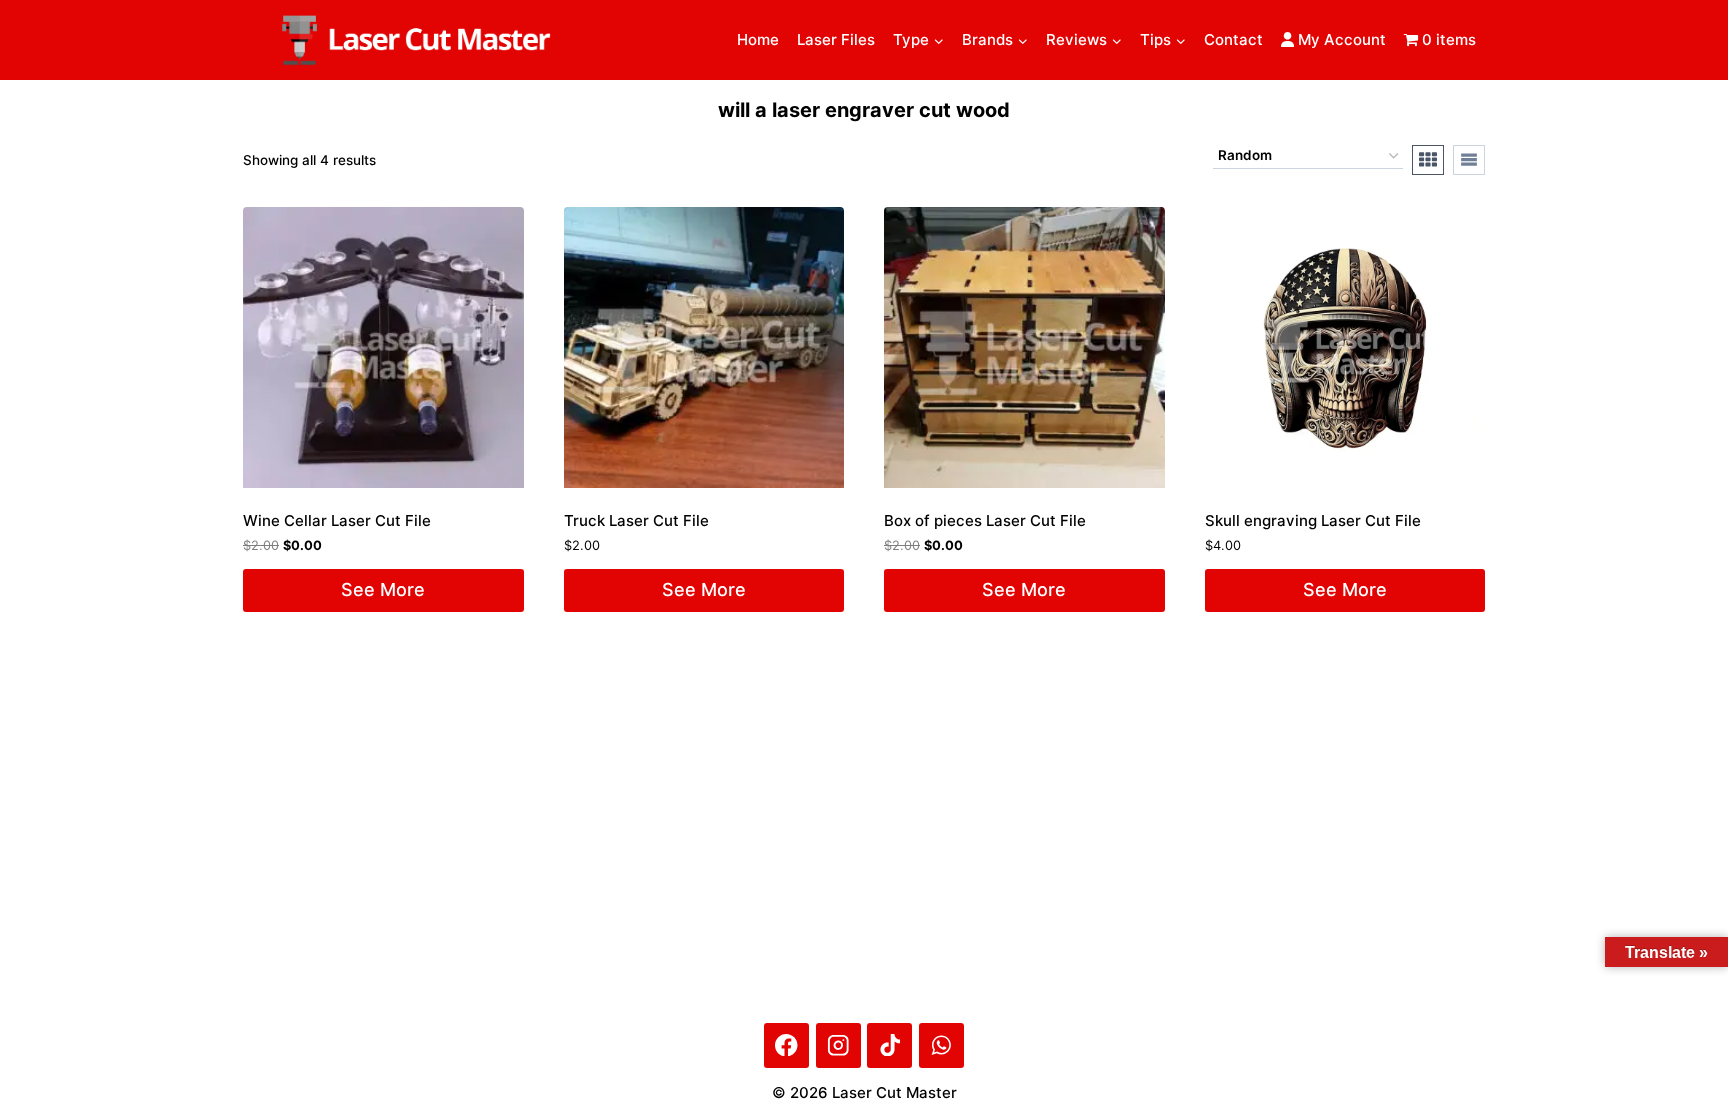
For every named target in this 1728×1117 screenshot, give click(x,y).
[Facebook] (786, 1045)
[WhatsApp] (941, 1045)
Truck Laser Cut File (636, 520)
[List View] (1469, 160)
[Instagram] (838, 1045)
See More (383, 589)
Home (758, 39)
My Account (1340, 39)
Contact (1233, 39)
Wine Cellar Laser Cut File (337, 520)
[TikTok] (889, 1045)
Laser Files (836, 39)
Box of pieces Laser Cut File (985, 520)
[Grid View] (1428, 160)
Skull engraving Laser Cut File (1313, 520)
